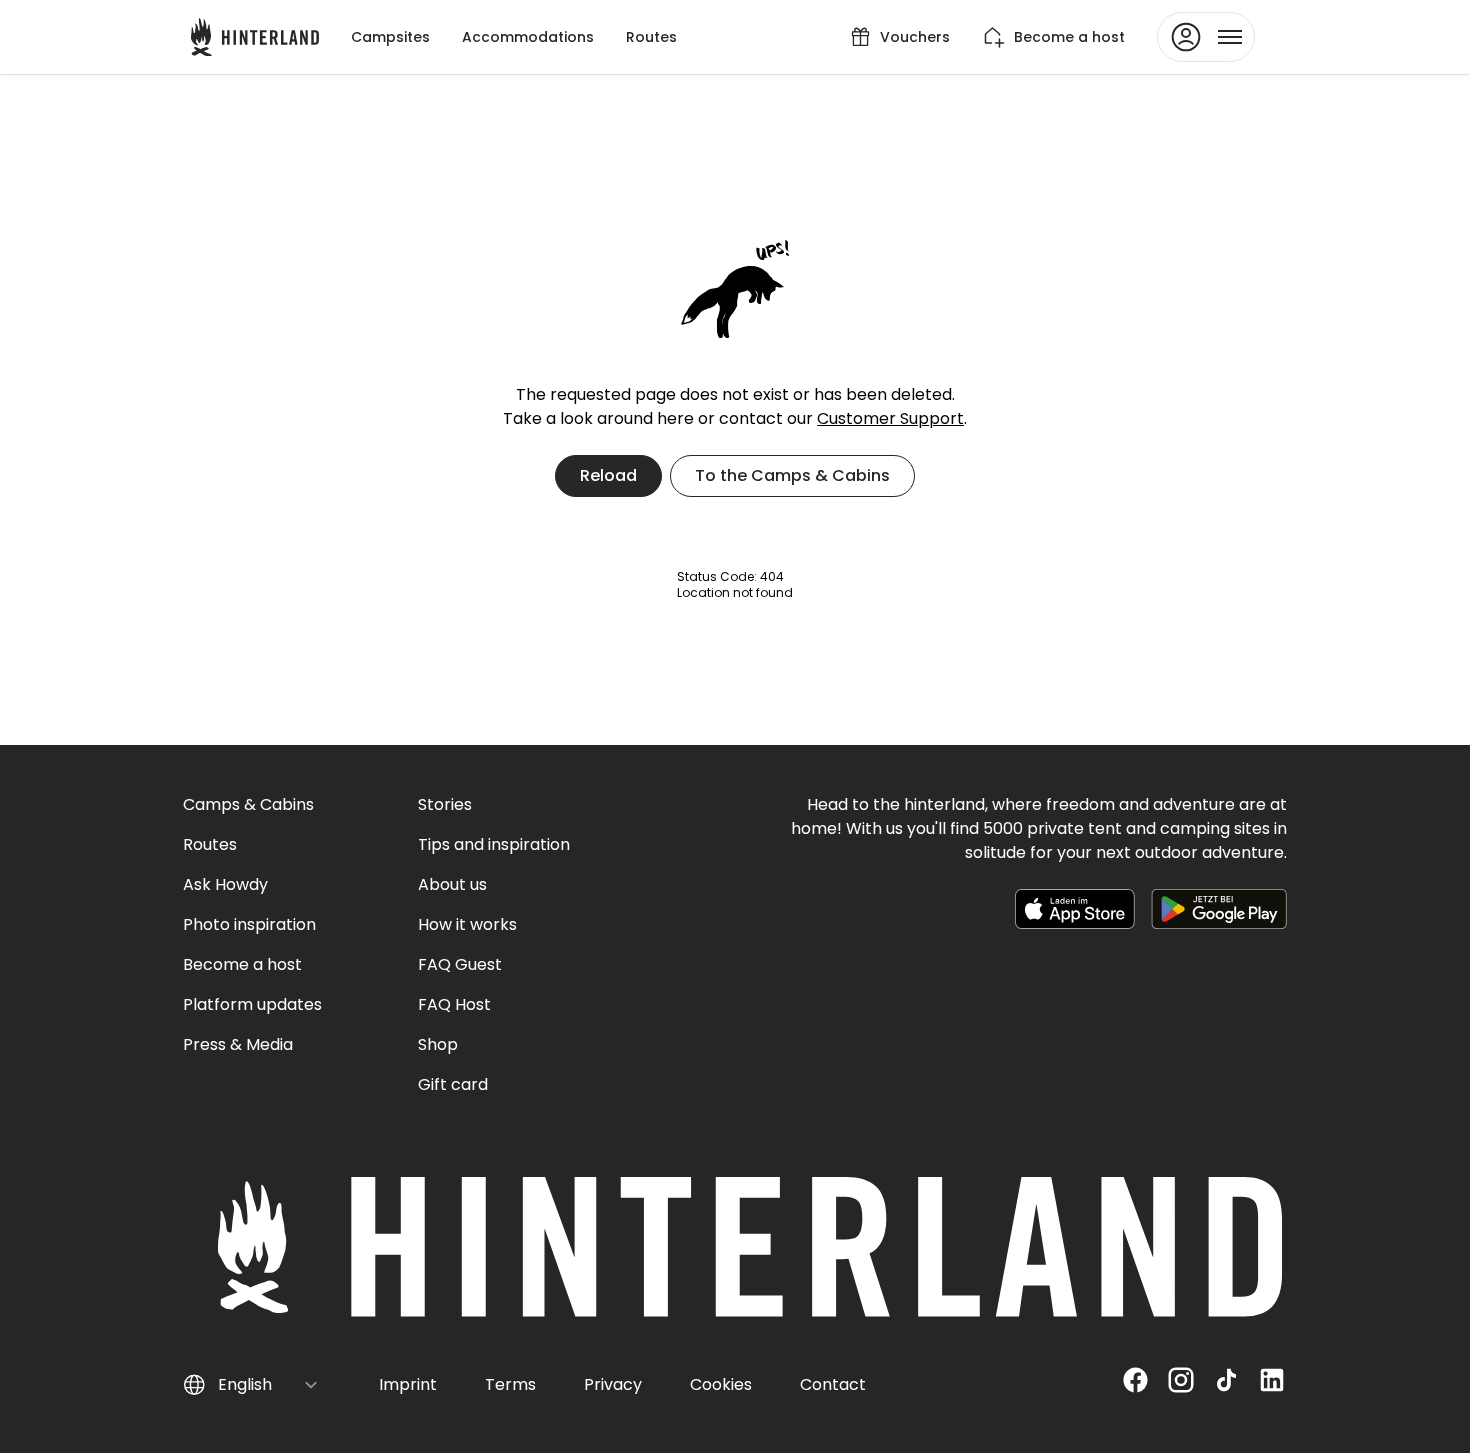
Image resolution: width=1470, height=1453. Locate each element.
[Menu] (1206, 37)
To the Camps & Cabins (792, 475)
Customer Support (890, 418)
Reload (608, 475)
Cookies (721, 1384)
